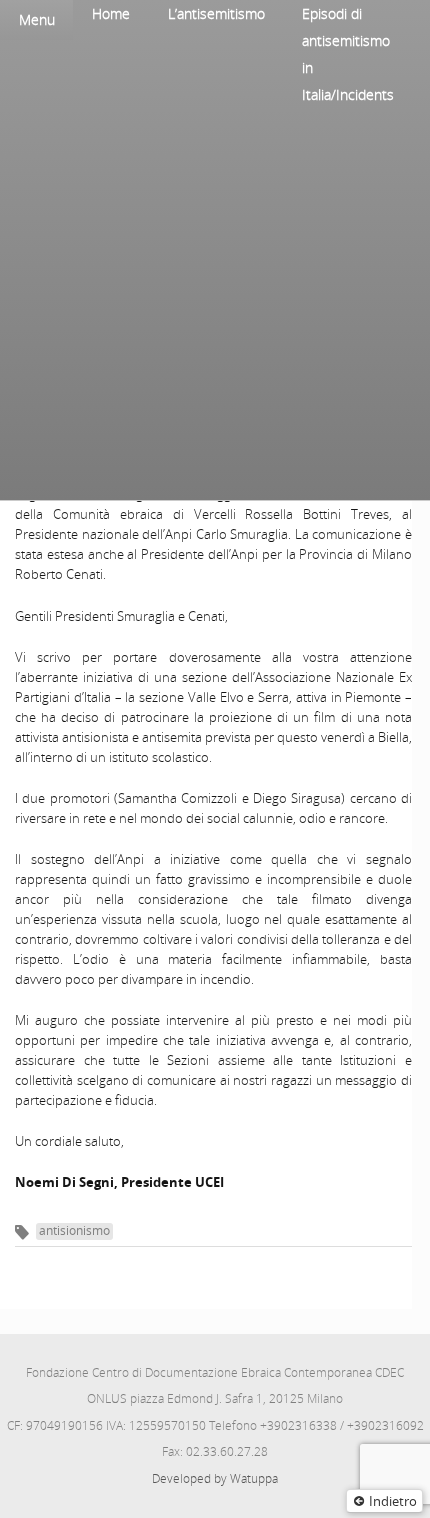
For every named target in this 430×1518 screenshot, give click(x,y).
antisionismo (74, 1230)
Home (111, 13)
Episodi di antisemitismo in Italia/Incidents (348, 54)
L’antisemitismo (216, 13)
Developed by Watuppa (215, 1478)
